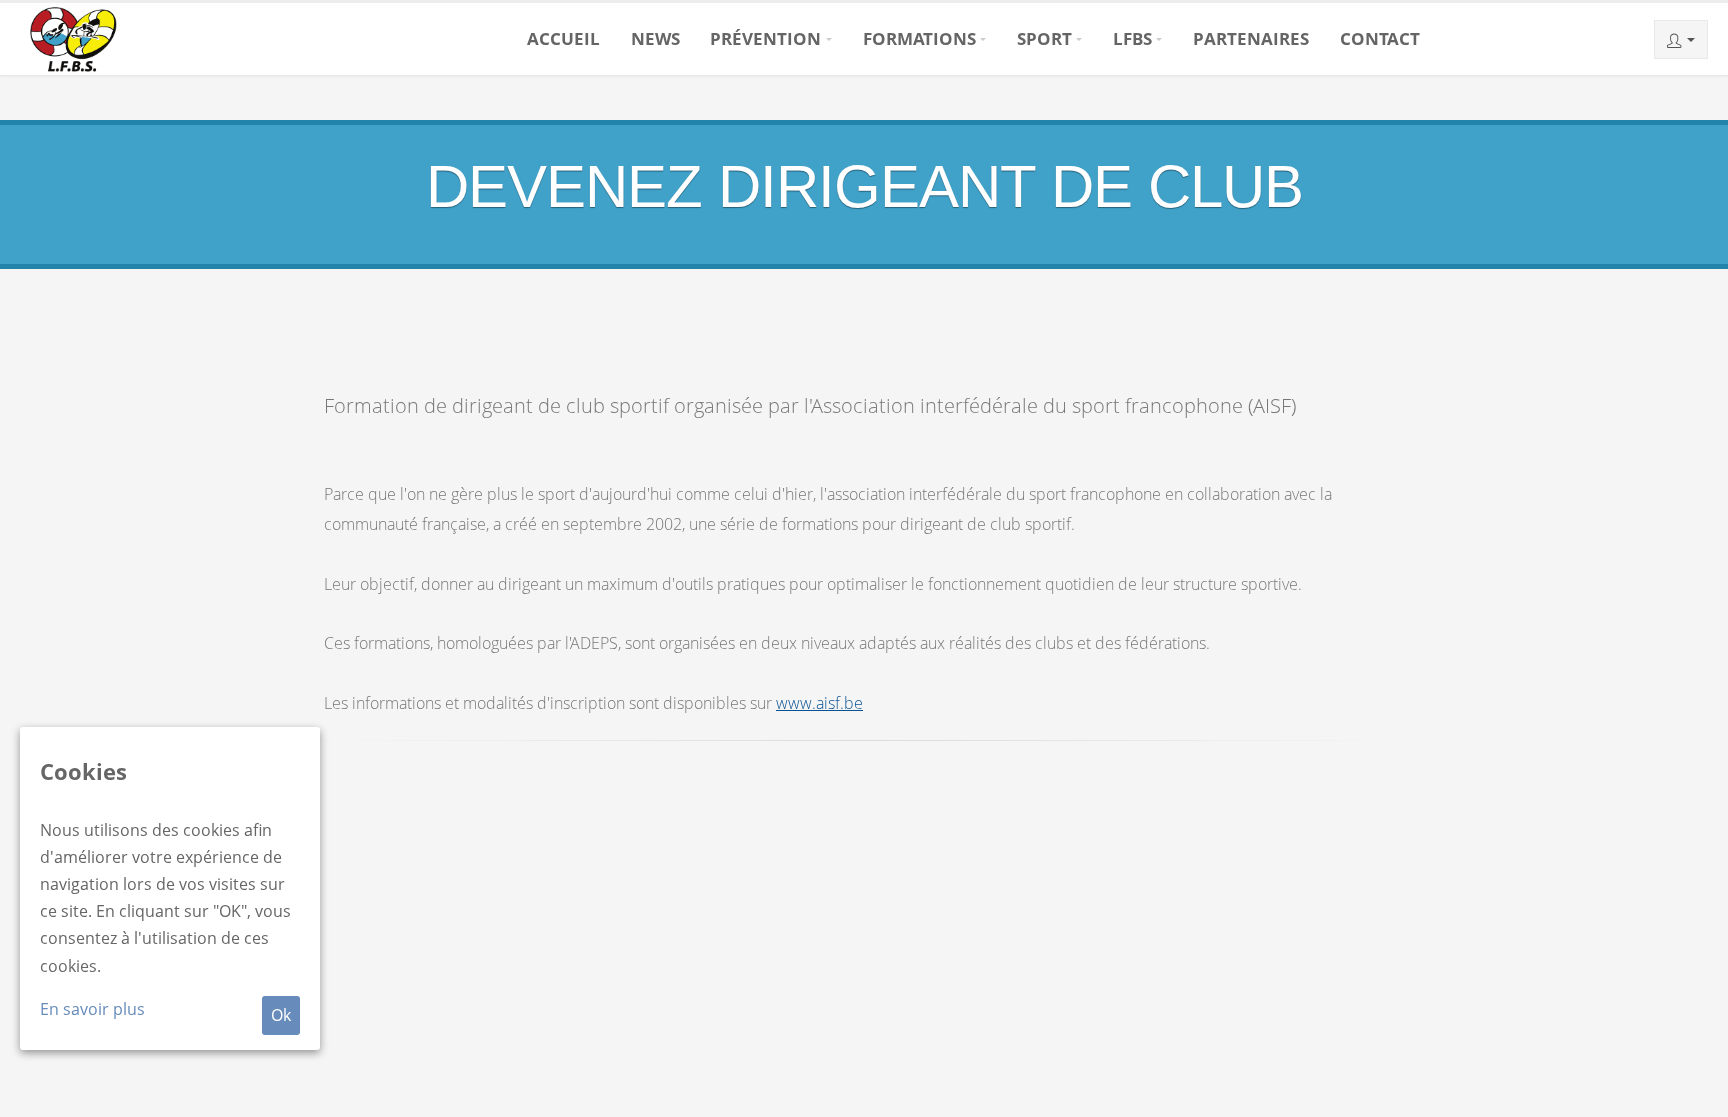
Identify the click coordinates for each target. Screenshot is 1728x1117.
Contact (1380, 38)
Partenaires (1251, 38)
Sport (1044, 38)
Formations (919, 38)
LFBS (1132, 38)
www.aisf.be (819, 703)
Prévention (765, 38)
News (655, 38)
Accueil (563, 38)
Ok (281, 1015)
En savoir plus (92, 1009)
